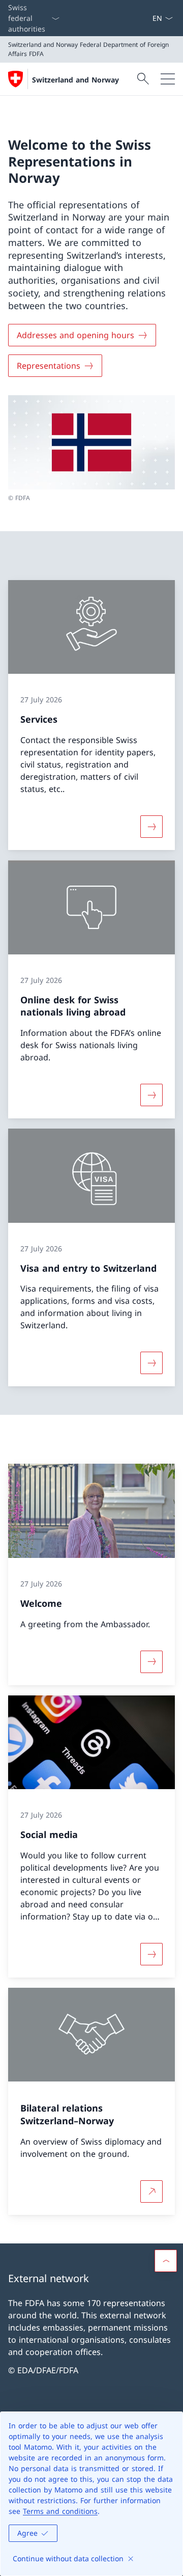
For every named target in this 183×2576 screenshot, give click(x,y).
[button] (166, 2261)
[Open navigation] (168, 79)
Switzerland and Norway (75, 80)
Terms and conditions (60, 2511)
